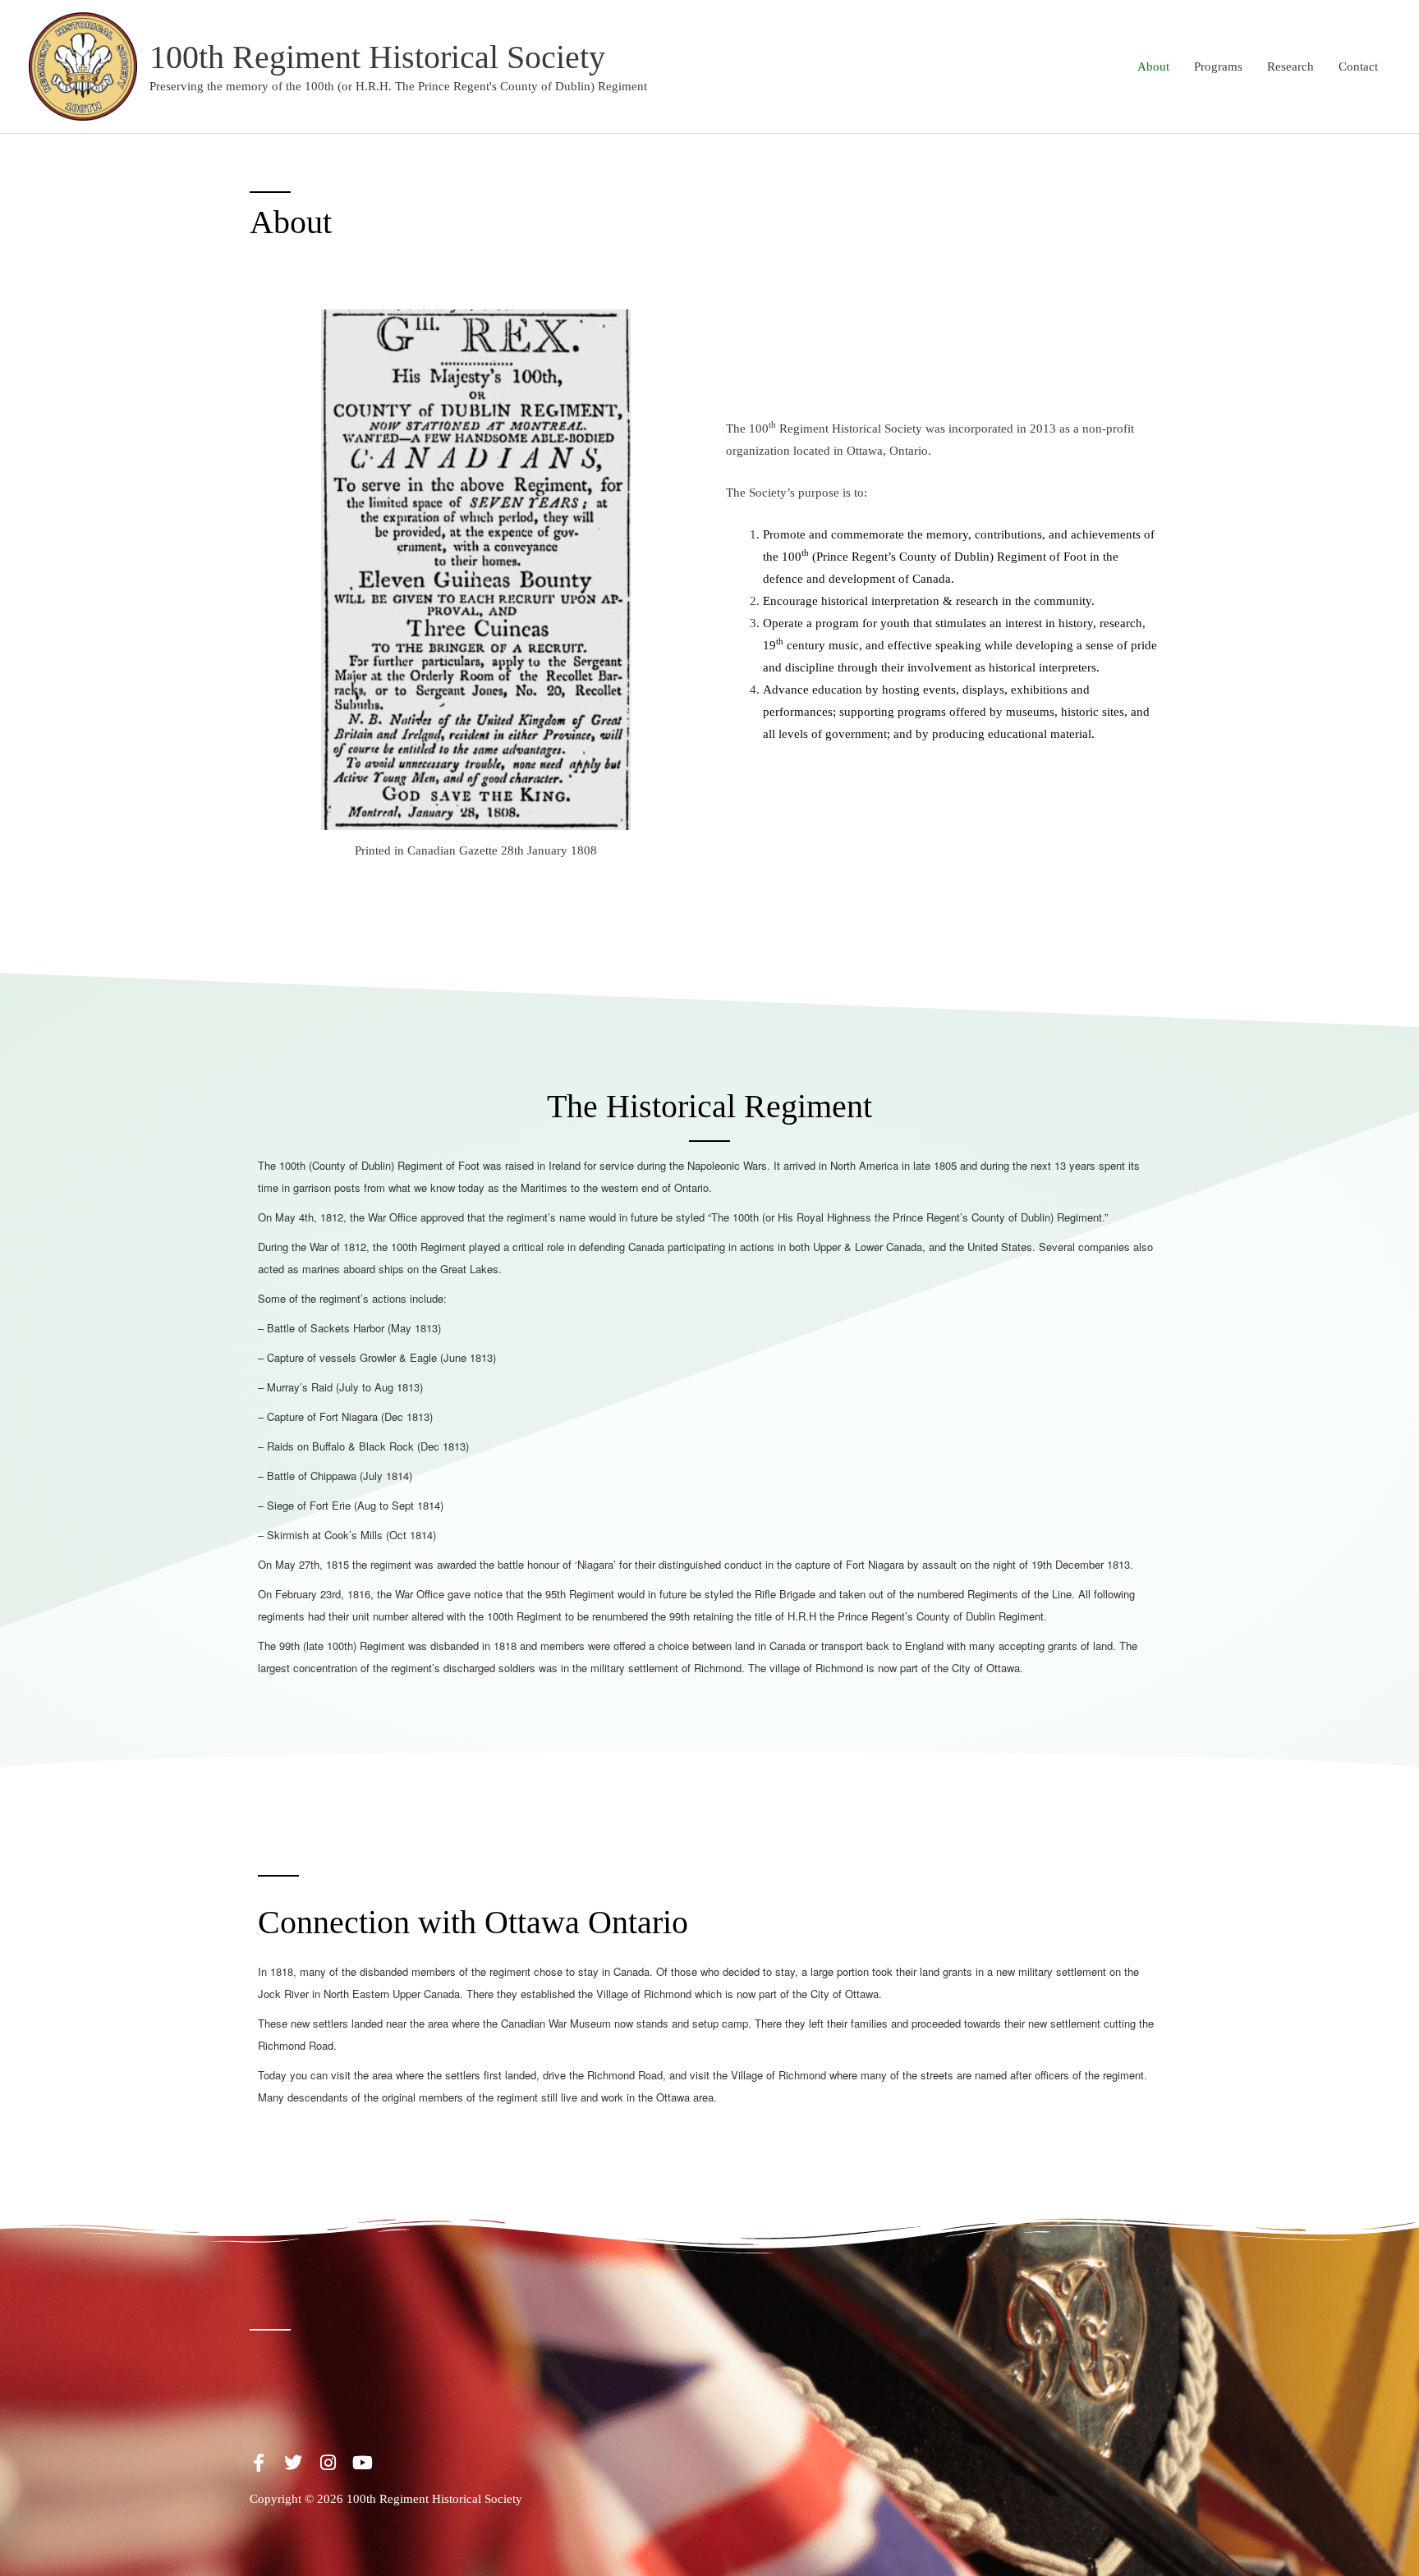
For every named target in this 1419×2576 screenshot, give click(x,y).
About (1153, 66)
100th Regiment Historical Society (377, 57)
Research (1290, 66)
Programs (1218, 66)
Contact (1358, 66)
